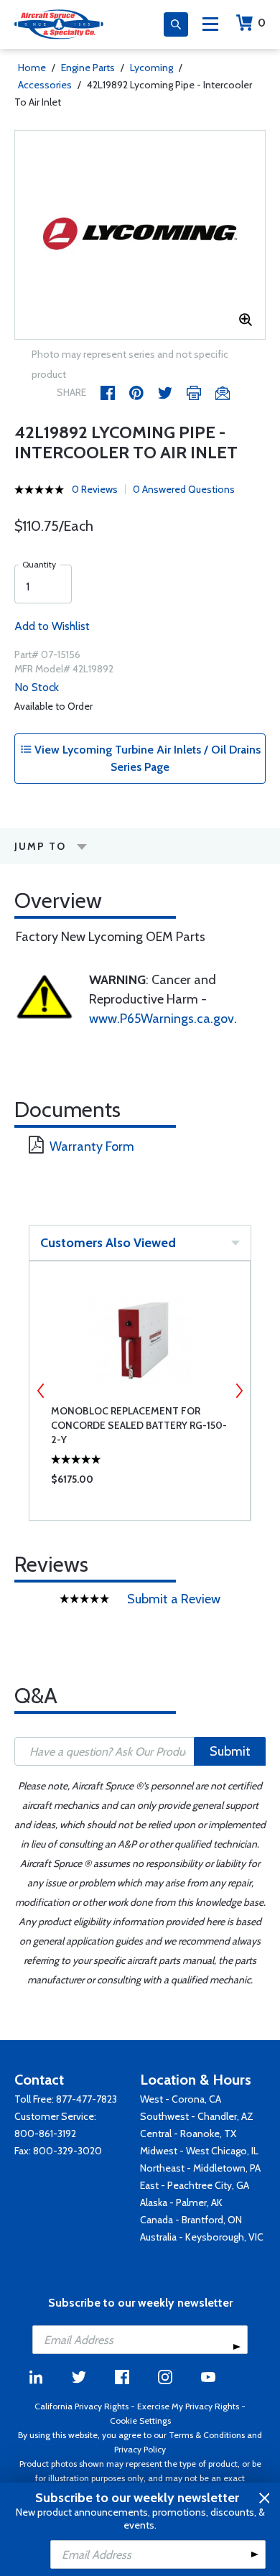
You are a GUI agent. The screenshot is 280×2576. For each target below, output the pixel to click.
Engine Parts (88, 68)
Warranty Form (92, 1146)
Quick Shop (140, 1483)
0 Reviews (95, 489)
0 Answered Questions (184, 489)
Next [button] (239, 1391)
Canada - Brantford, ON (191, 2220)
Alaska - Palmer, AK (181, 2202)
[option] (140, 235)
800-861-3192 (45, 2133)
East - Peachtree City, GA (195, 2185)
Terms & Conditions (207, 2435)
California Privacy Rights (81, 2406)
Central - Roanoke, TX (188, 2133)
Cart (262, 23)
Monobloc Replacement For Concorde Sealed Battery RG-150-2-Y (139, 1425)
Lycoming (151, 68)
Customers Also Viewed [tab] (108, 1243)
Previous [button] (41, 1391)
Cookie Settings (140, 2420)
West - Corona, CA (181, 2099)
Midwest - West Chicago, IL (199, 2151)
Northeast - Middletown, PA (200, 2168)
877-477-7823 (87, 2099)
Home (32, 68)
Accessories (45, 85)
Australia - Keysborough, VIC (202, 2237)
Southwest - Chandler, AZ (197, 2116)
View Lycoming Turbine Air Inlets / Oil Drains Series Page (146, 758)
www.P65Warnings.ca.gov (162, 1019)
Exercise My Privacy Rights (188, 2406)
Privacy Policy (140, 2449)
